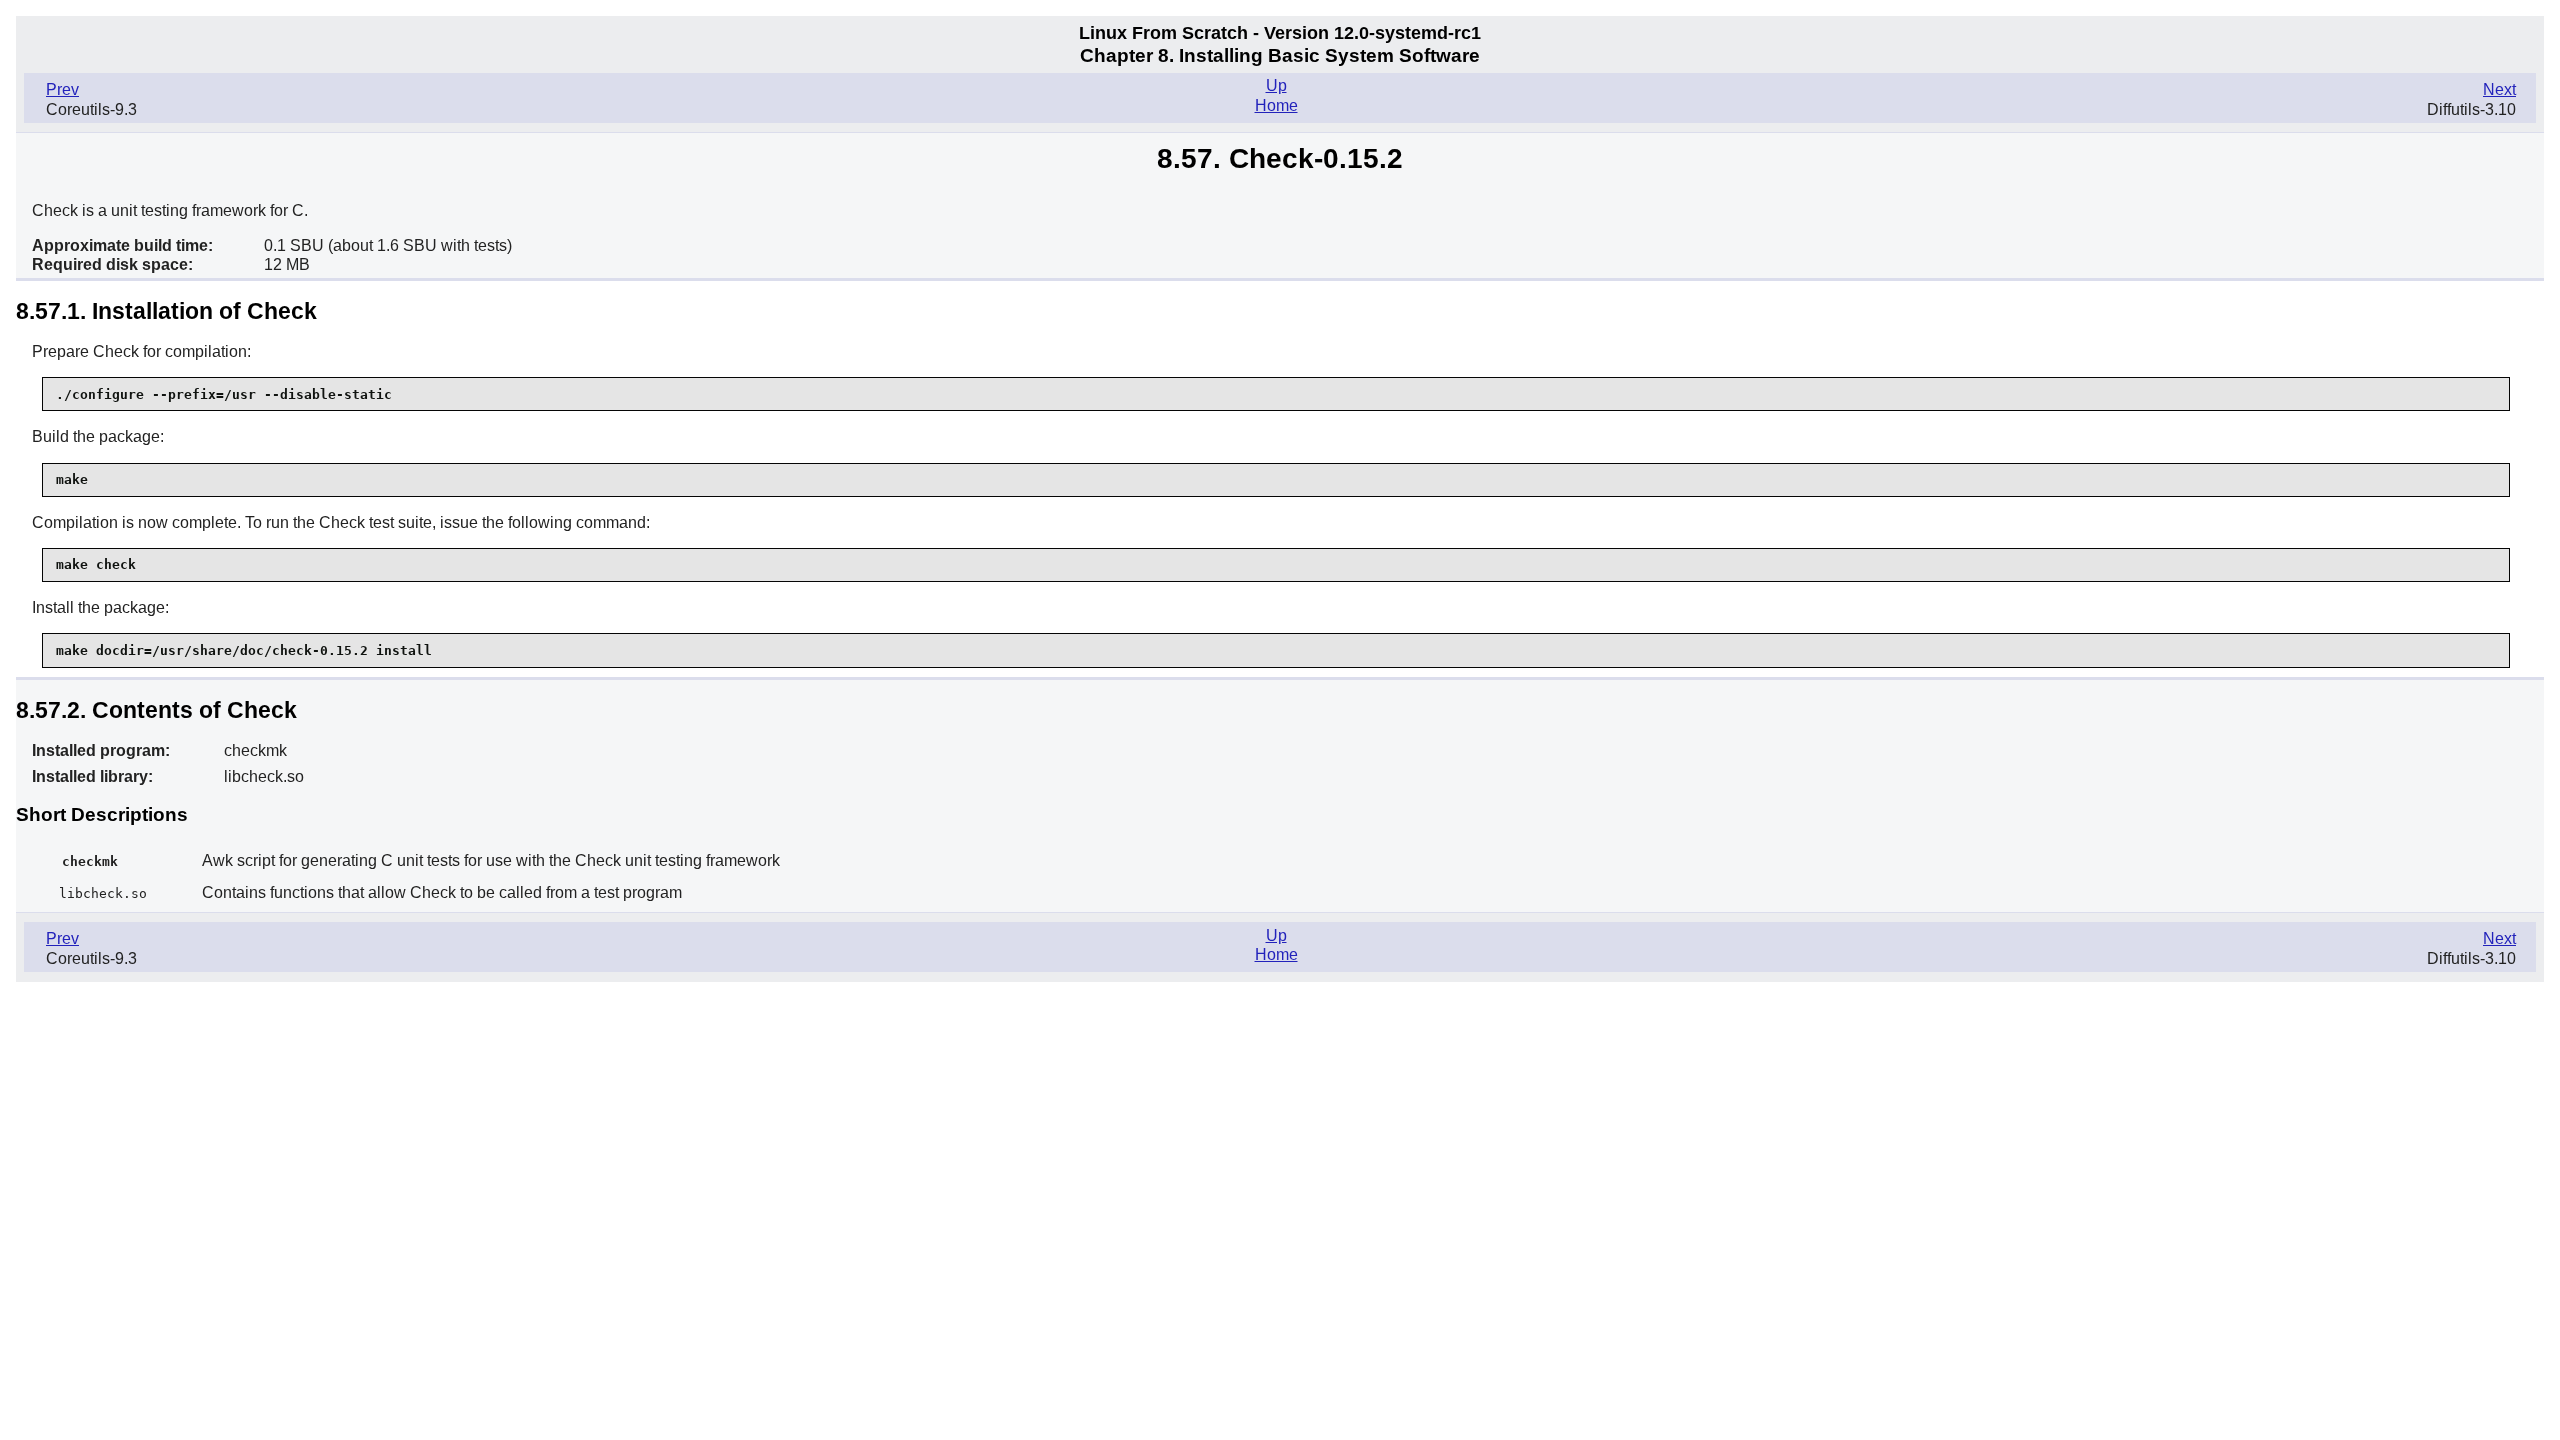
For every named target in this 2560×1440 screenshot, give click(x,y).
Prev (62, 89)
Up (1276, 85)
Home (1276, 105)
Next (2499, 89)
